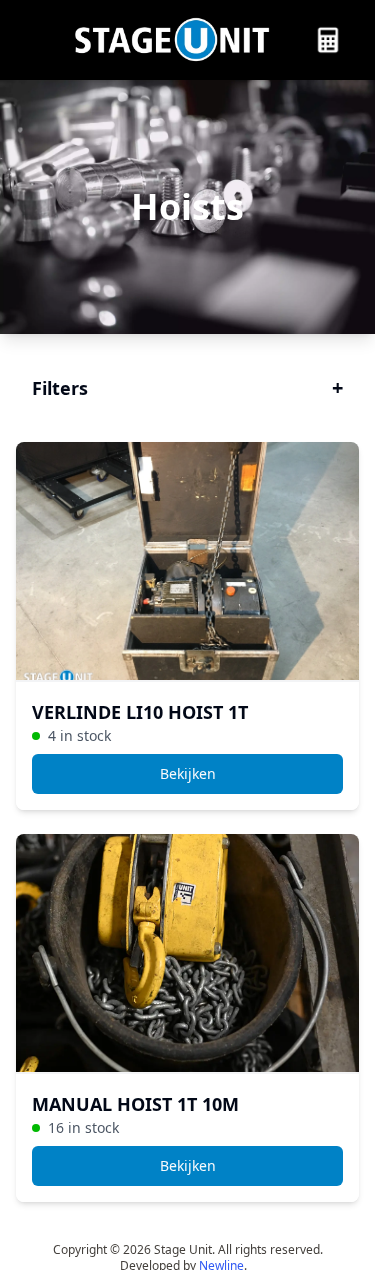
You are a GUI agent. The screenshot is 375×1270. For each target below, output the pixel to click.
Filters (187, 387)
